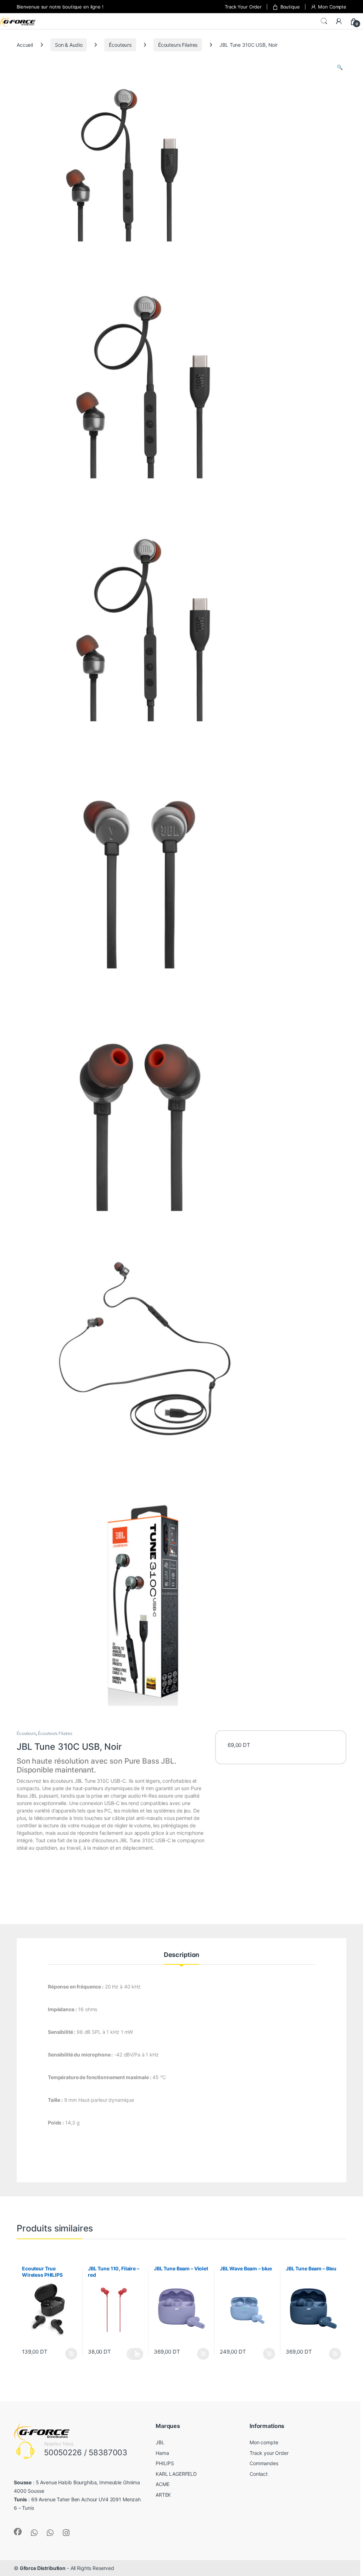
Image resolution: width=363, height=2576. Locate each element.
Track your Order (269, 2453)
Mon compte (264, 2442)
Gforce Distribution (43, 2568)
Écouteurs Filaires (178, 45)
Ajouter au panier (69, 2354)
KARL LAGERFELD (176, 2474)
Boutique (290, 7)
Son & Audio (69, 45)
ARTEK (163, 2495)
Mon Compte (332, 7)
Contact (259, 2474)
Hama (162, 2453)
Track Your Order (243, 7)
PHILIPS (165, 2463)
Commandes (264, 2463)
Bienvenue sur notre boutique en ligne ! (60, 7)
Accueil (25, 45)
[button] (340, 67)
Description (181, 1955)
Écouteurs (120, 45)
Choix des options (135, 2354)
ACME (162, 2484)
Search (324, 21)
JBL (160, 2442)
